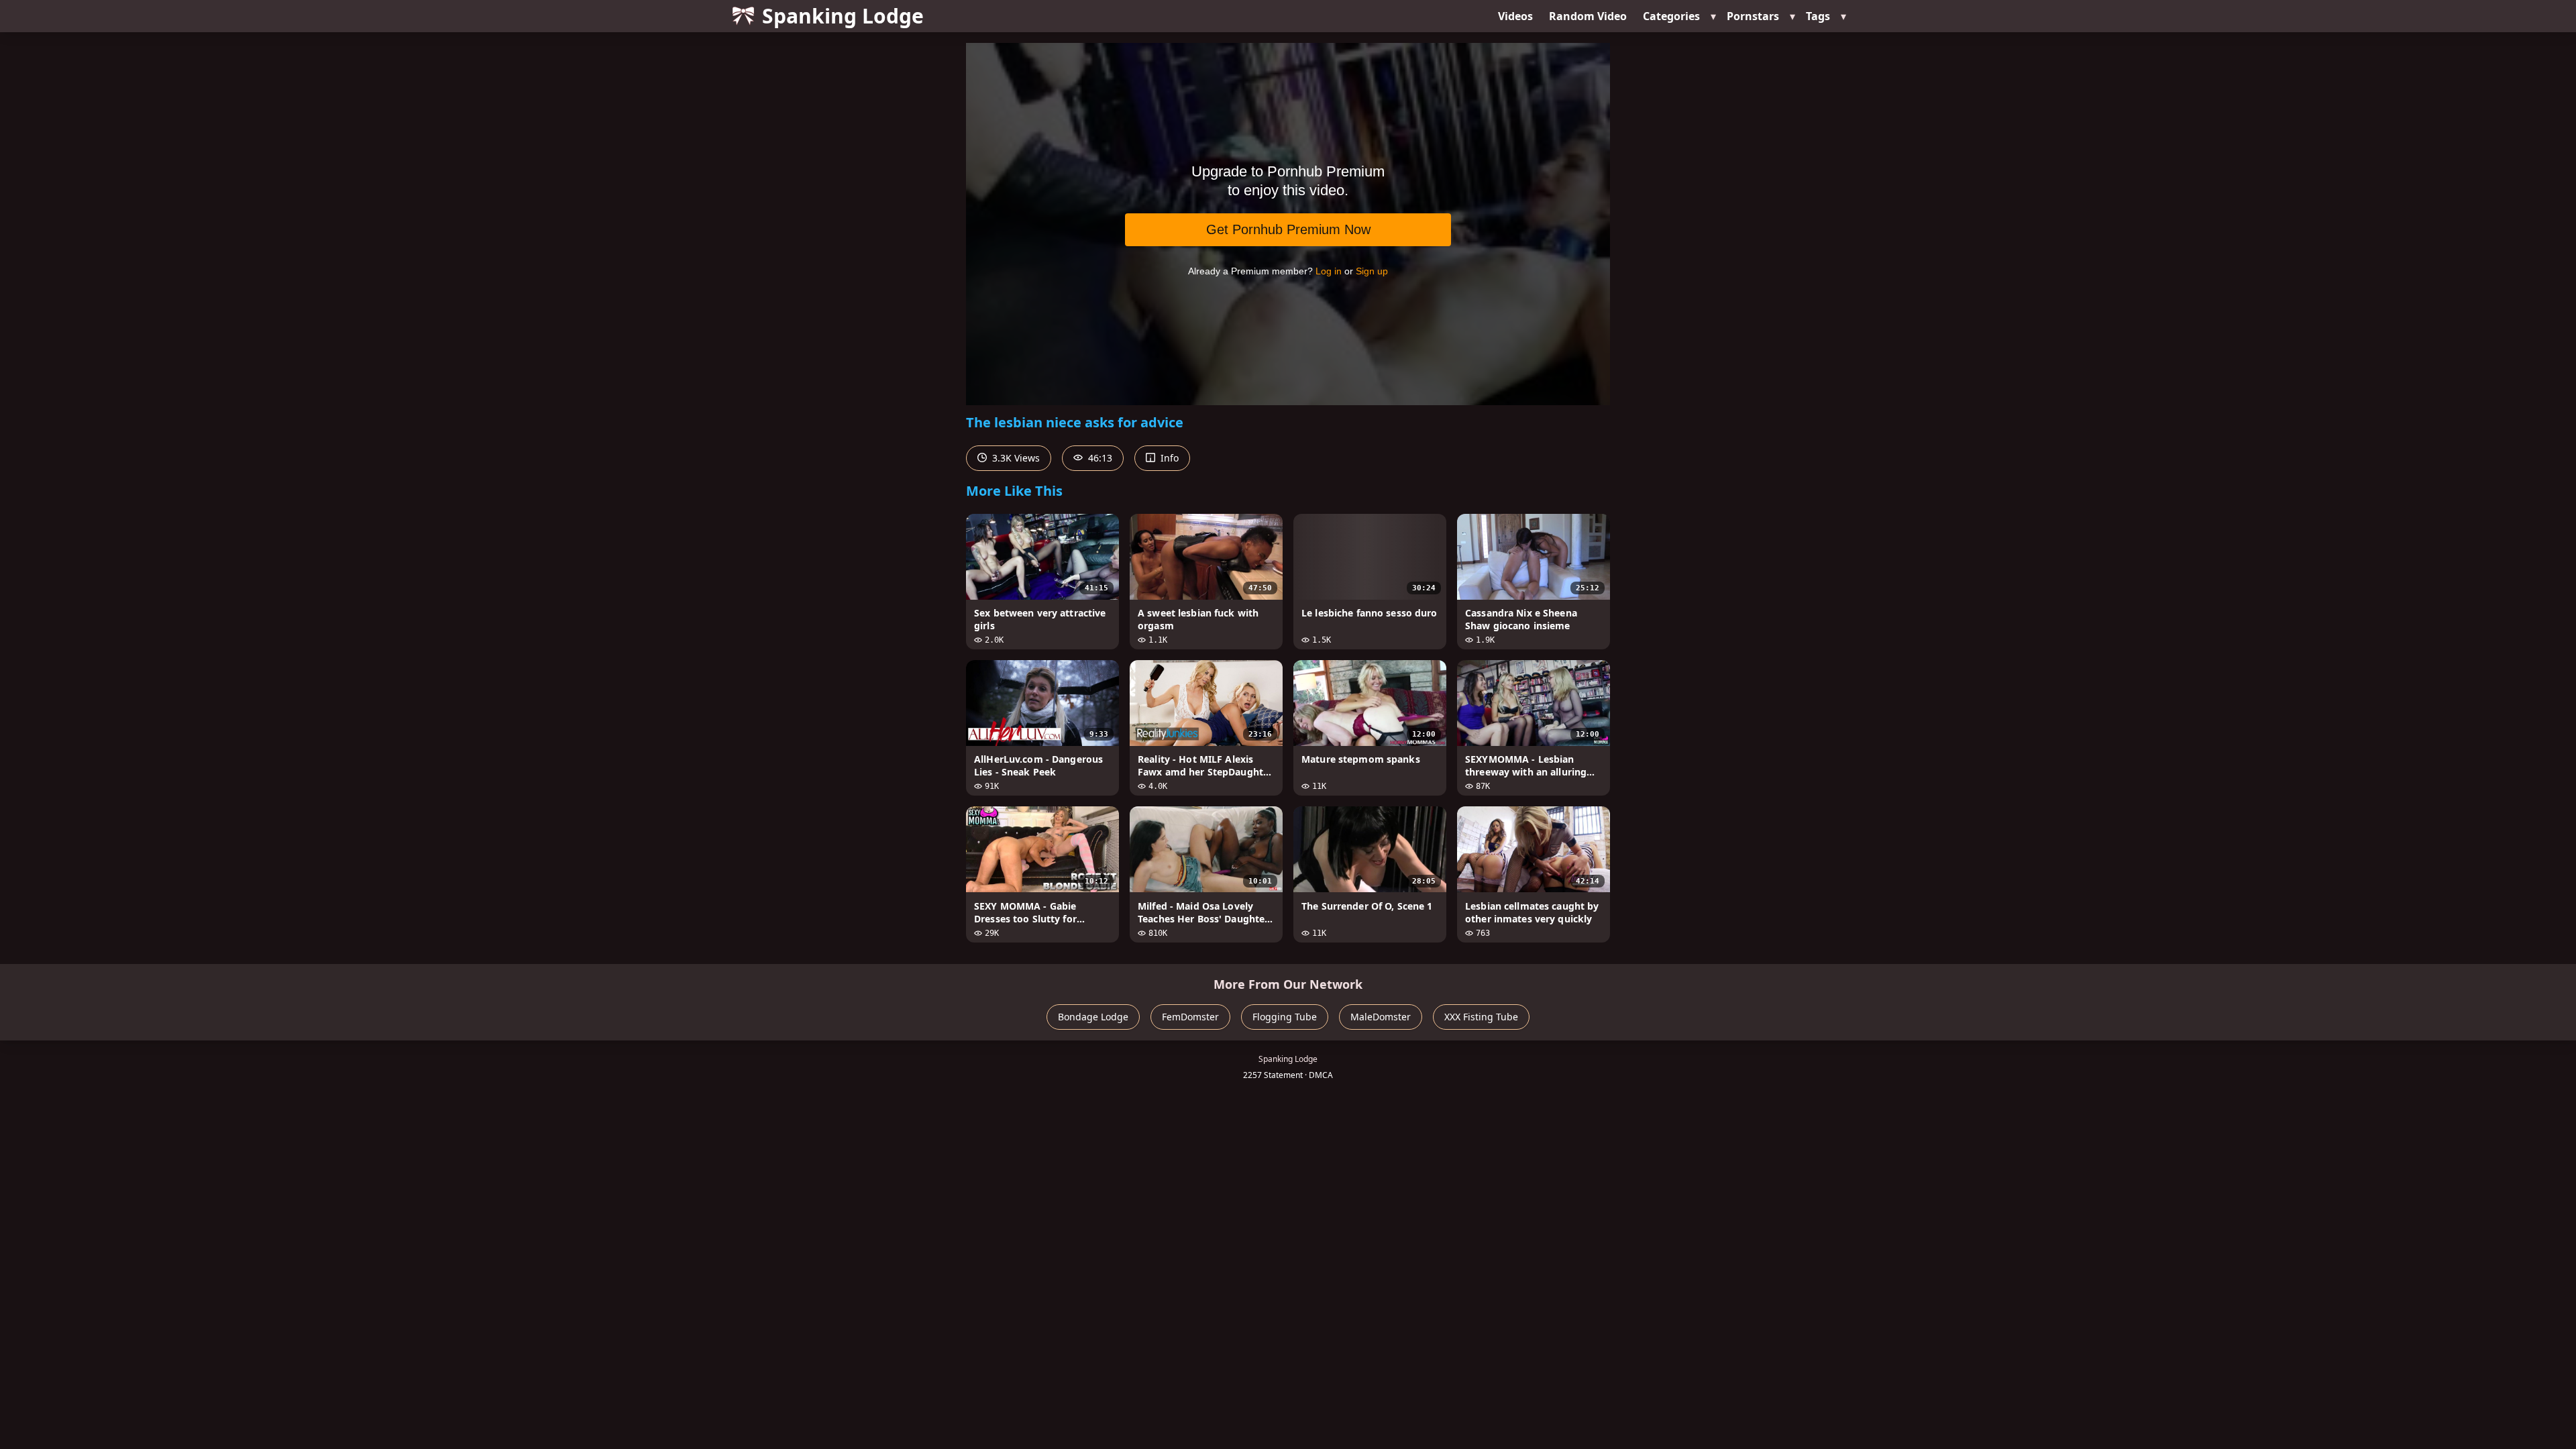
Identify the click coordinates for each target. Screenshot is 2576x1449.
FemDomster (1190, 1017)
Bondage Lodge (1093, 1017)
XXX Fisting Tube (1481, 1017)
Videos (1515, 16)
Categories (1671, 16)
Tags (1818, 16)
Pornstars (1753, 16)
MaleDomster (1381, 1017)
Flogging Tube (1285, 1017)
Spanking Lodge (843, 16)
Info (1168, 458)
